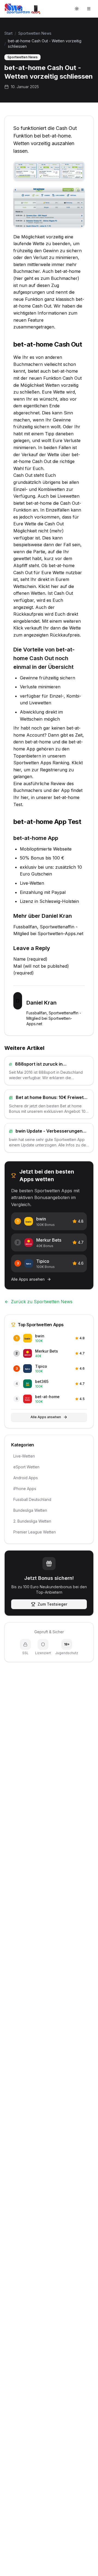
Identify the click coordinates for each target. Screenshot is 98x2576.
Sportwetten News (35, 33)
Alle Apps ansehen (46, 1417)
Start (8, 33)
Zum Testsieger (52, 1604)
